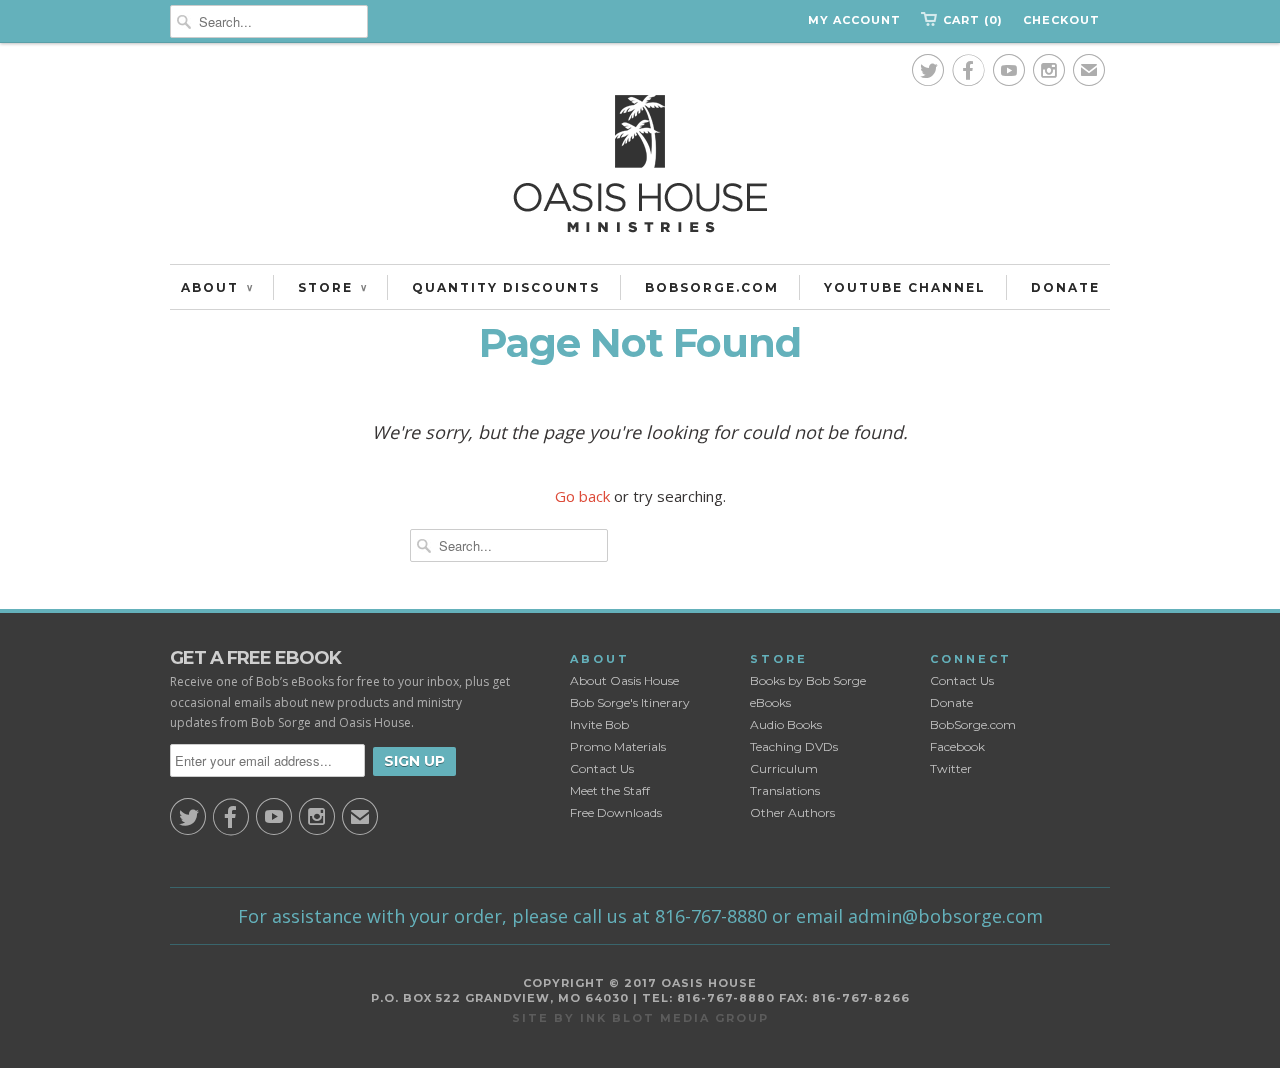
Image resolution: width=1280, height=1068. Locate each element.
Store (332, 287)
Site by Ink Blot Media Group (640, 1018)
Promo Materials (618, 746)
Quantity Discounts (506, 287)
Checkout (1061, 20)
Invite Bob (599, 724)
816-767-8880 (711, 916)
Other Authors (792, 812)
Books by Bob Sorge (808, 680)
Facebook (957, 746)
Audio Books (786, 724)
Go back (582, 496)
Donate (1065, 287)
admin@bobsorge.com (945, 916)
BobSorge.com (973, 724)
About (217, 287)
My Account (854, 20)
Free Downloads (616, 812)
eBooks (770, 702)
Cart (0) (973, 20)
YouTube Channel (905, 287)
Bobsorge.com (712, 287)
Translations (785, 790)
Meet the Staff (610, 790)
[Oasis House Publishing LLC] (640, 169)
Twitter (951, 768)
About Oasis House (624, 680)
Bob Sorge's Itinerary (630, 702)
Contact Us (602, 768)
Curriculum (784, 768)
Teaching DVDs (794, 746)
